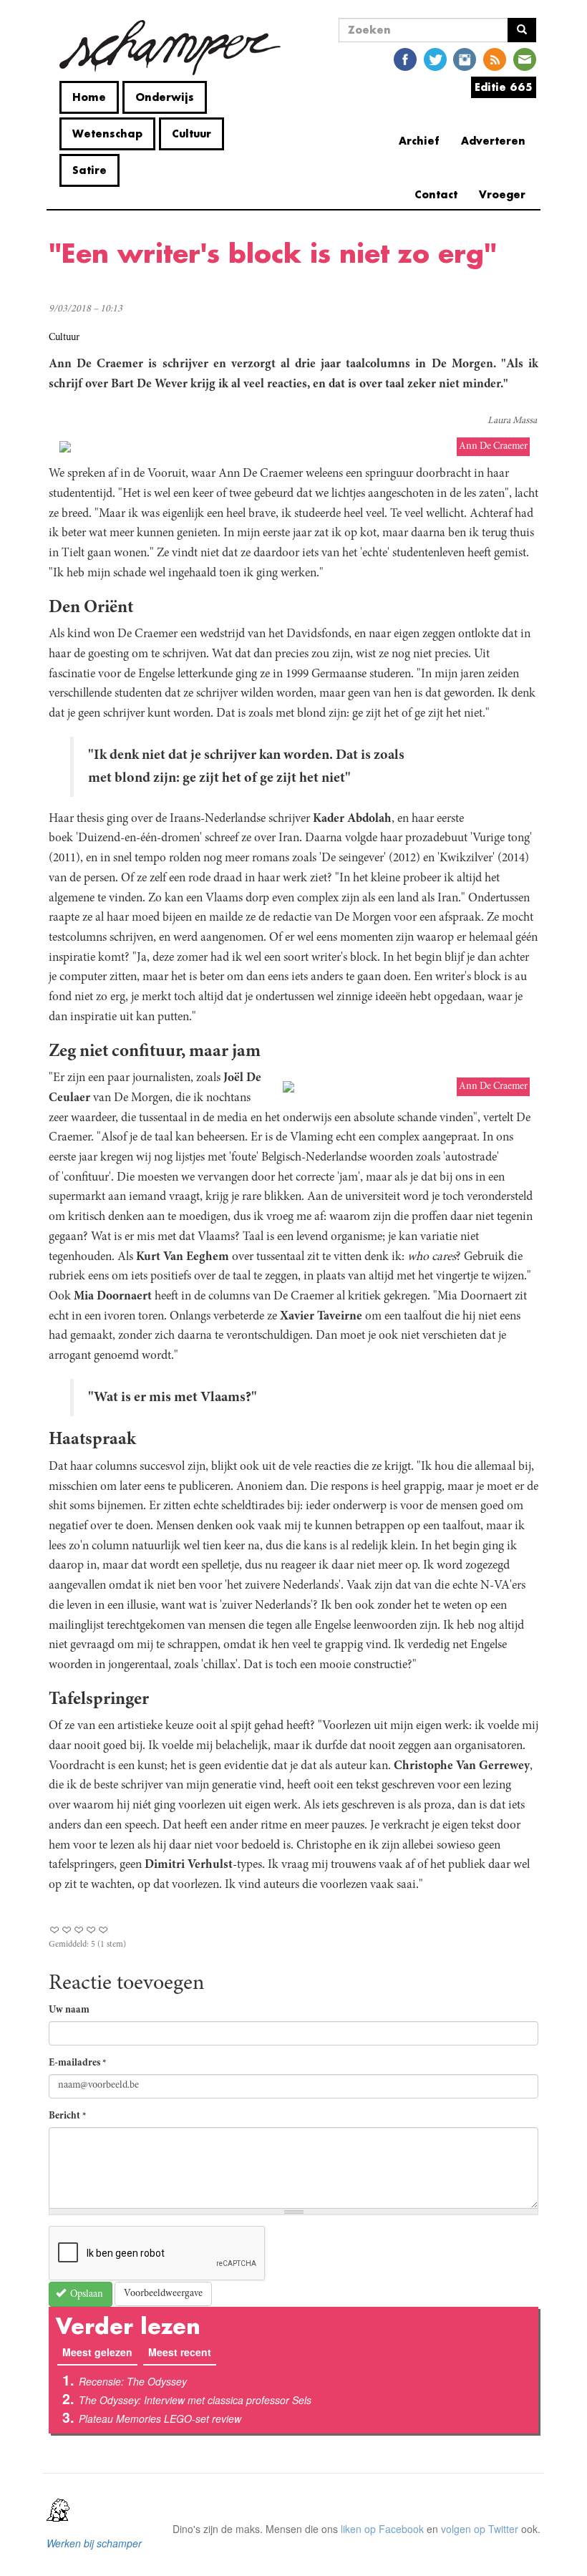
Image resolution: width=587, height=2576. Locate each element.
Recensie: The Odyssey (133, 2381)
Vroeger (502, 194)
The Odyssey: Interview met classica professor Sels (195, 2400)
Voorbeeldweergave (163, 2294)
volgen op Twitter (480, 2529)
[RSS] (495, 58)
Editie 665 (504, 87)
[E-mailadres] (525, 58)
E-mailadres (78, 2063)
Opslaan (86, 2295)
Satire (89, 170)
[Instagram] (465, 58)
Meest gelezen (100, 2352)
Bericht (68, 2116)
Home (89, 97)
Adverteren (493, 141)
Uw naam (69, 2010)
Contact (436, 194)
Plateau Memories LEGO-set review (160, 2418)
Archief (419, 141)
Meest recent (180, 2352)
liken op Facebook (382, 2529)
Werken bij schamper (94, 2543)
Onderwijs (165, 97)
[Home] (170, 48)
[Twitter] (435, 58)
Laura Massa (512, 421)
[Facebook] (405, 58)
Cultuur (191, 134)
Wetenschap (107, 134)
